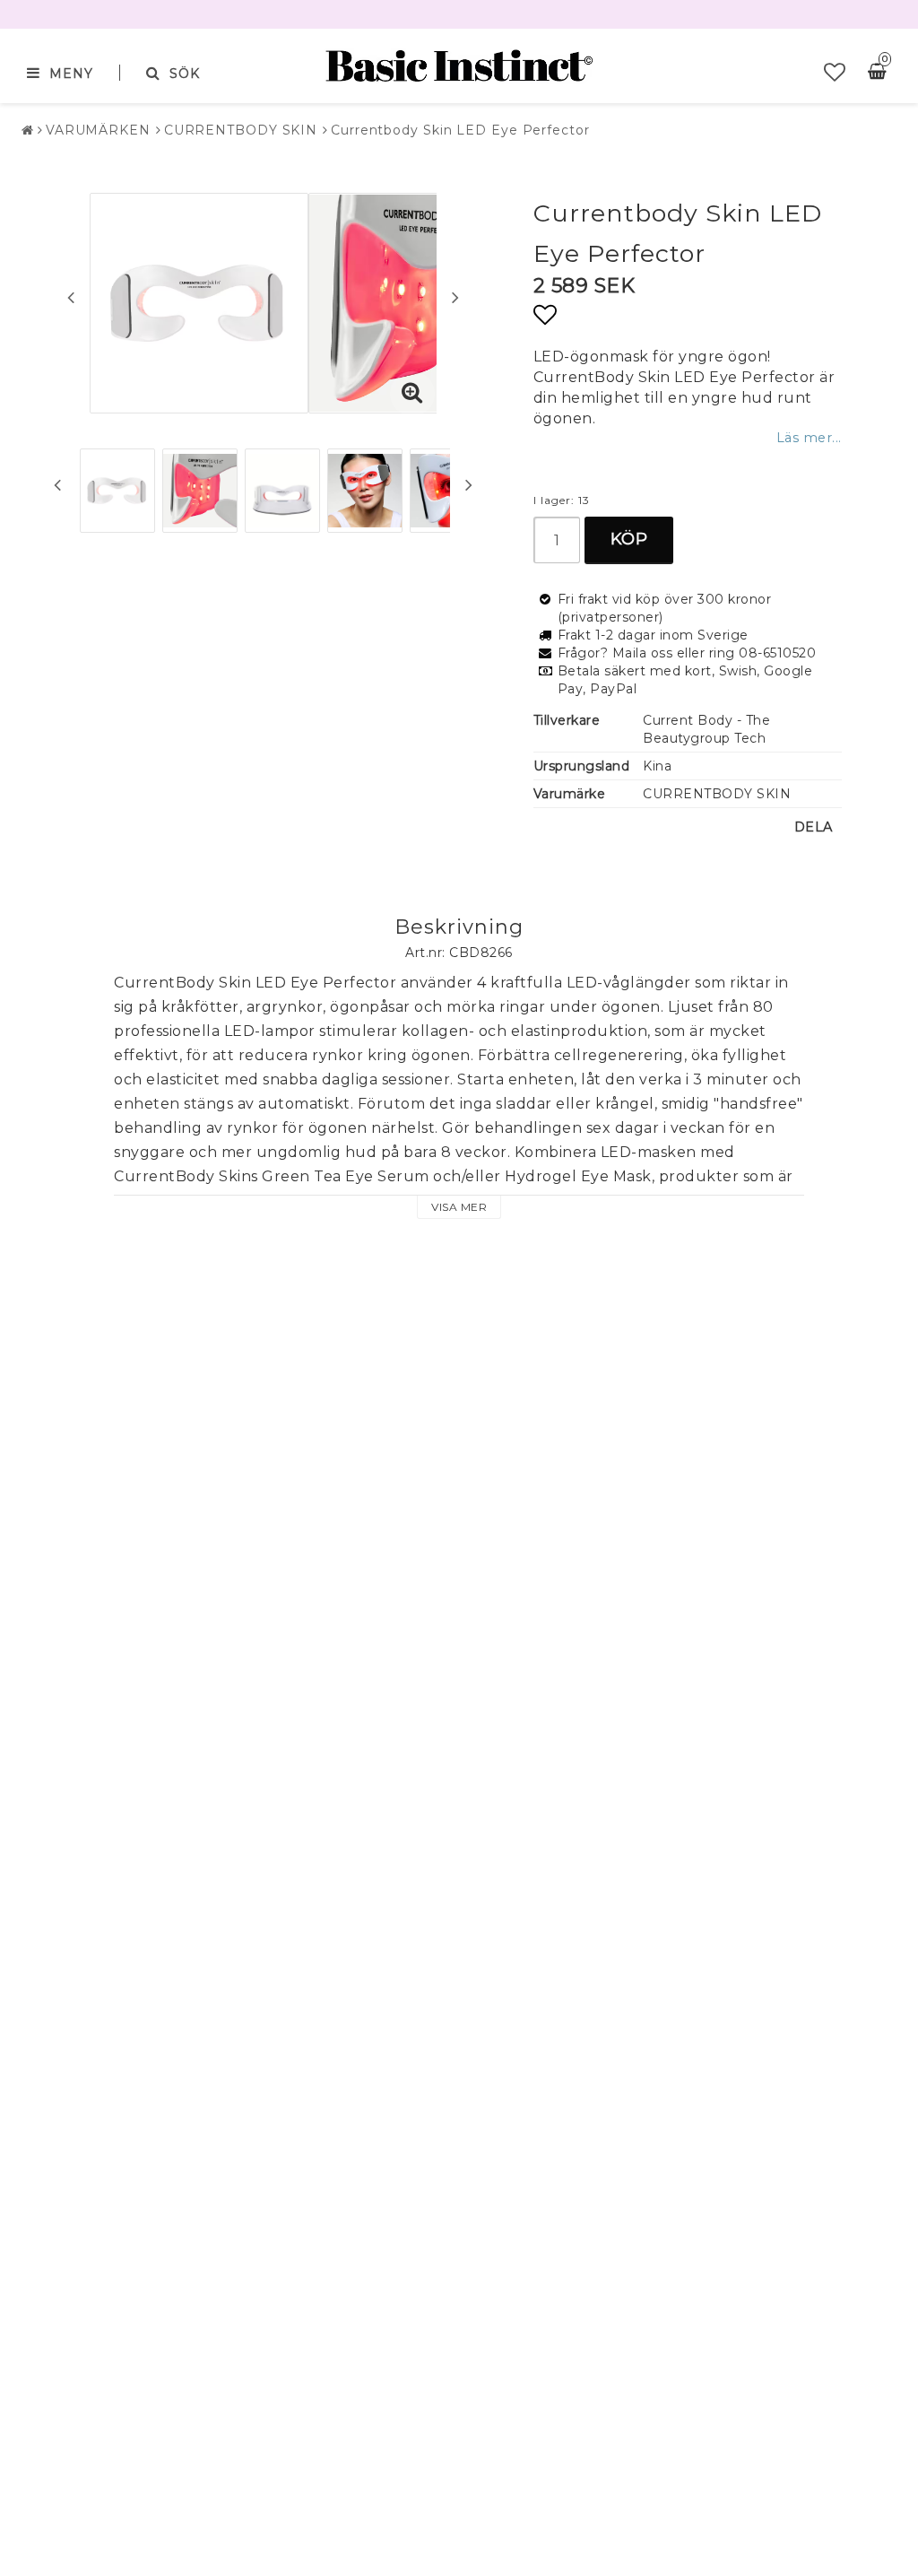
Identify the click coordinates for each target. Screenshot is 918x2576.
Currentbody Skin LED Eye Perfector (460, 130)
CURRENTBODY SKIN (241, 130)
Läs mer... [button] (809, 438)
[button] (835, 73)
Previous (71, 297)
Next (455, 297)
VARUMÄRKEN (98, 130)
